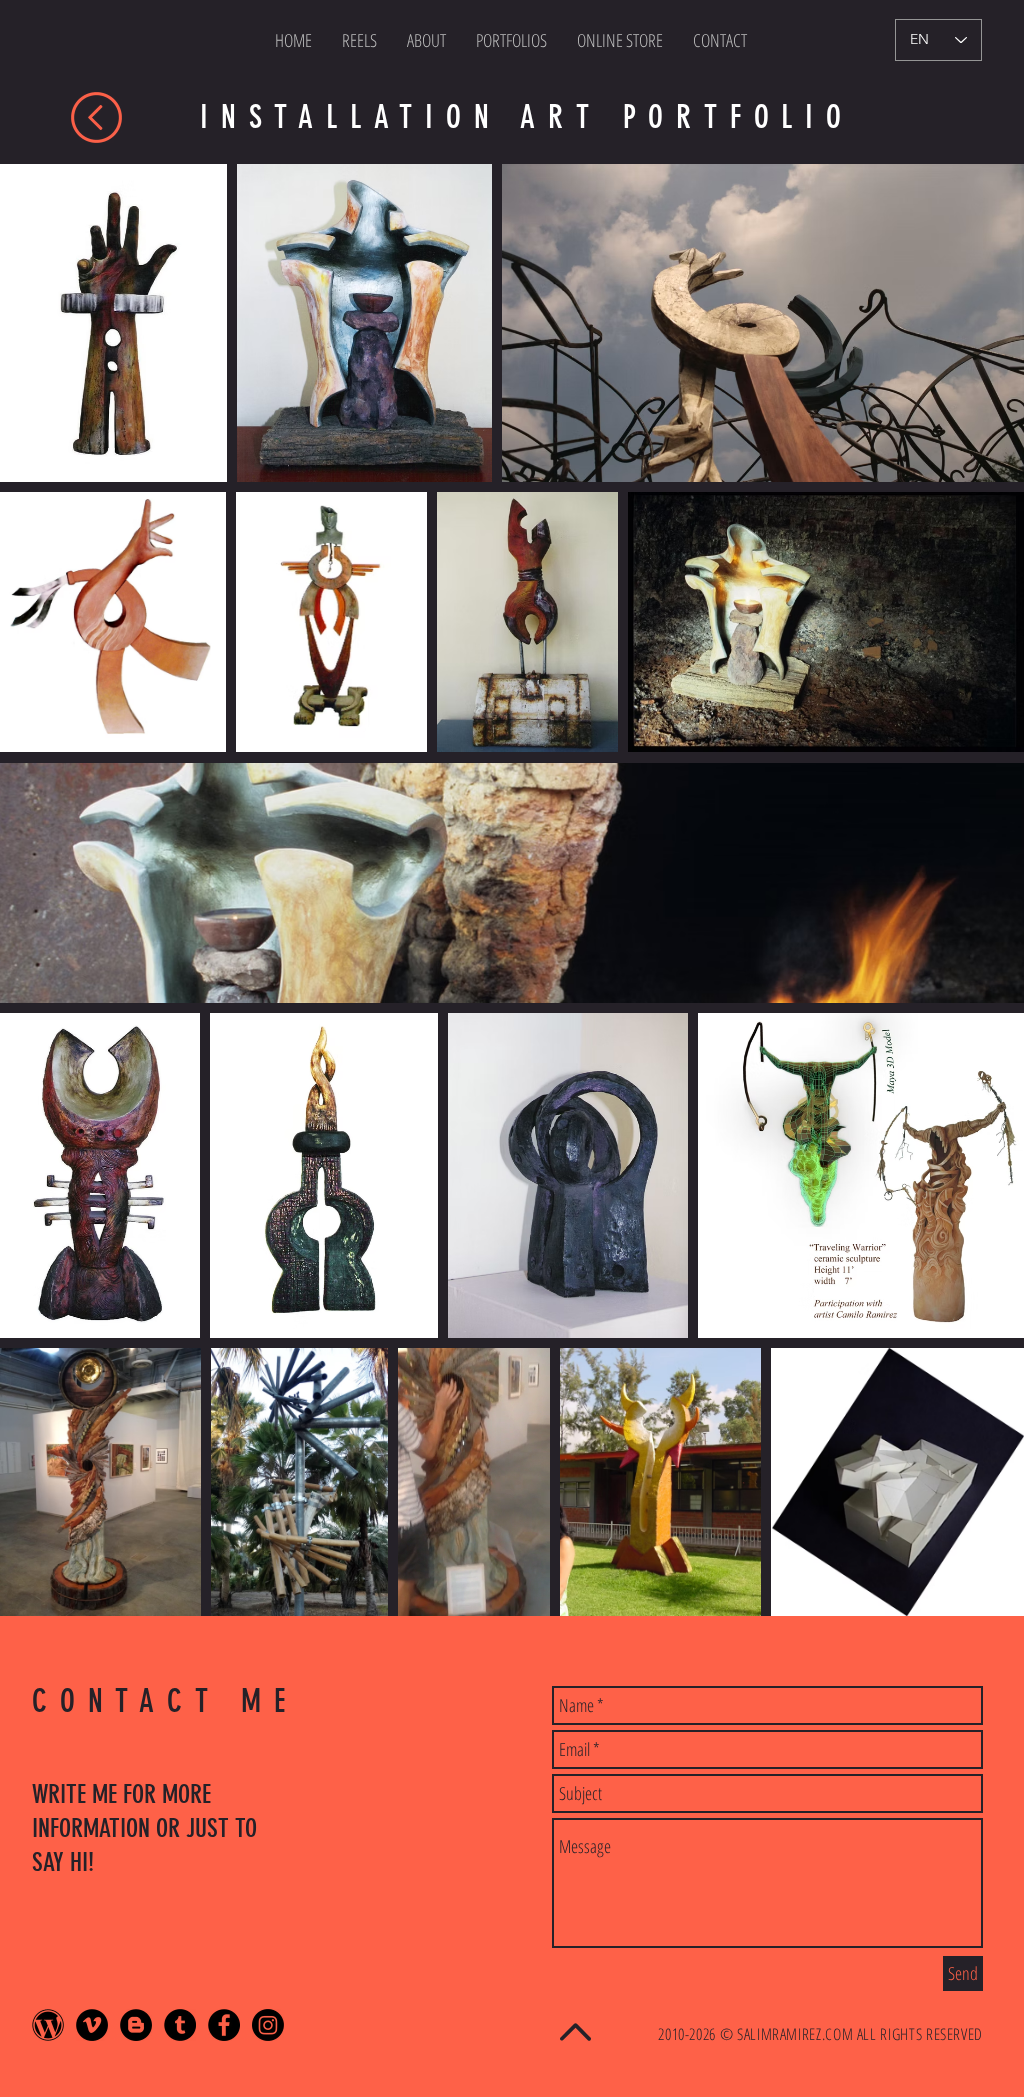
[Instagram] (268, 2025)
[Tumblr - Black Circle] (180, 2025)
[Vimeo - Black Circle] (92, 2025)
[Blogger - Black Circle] (136, 2025)
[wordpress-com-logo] (48, 2025)
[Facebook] (224, 2025)
